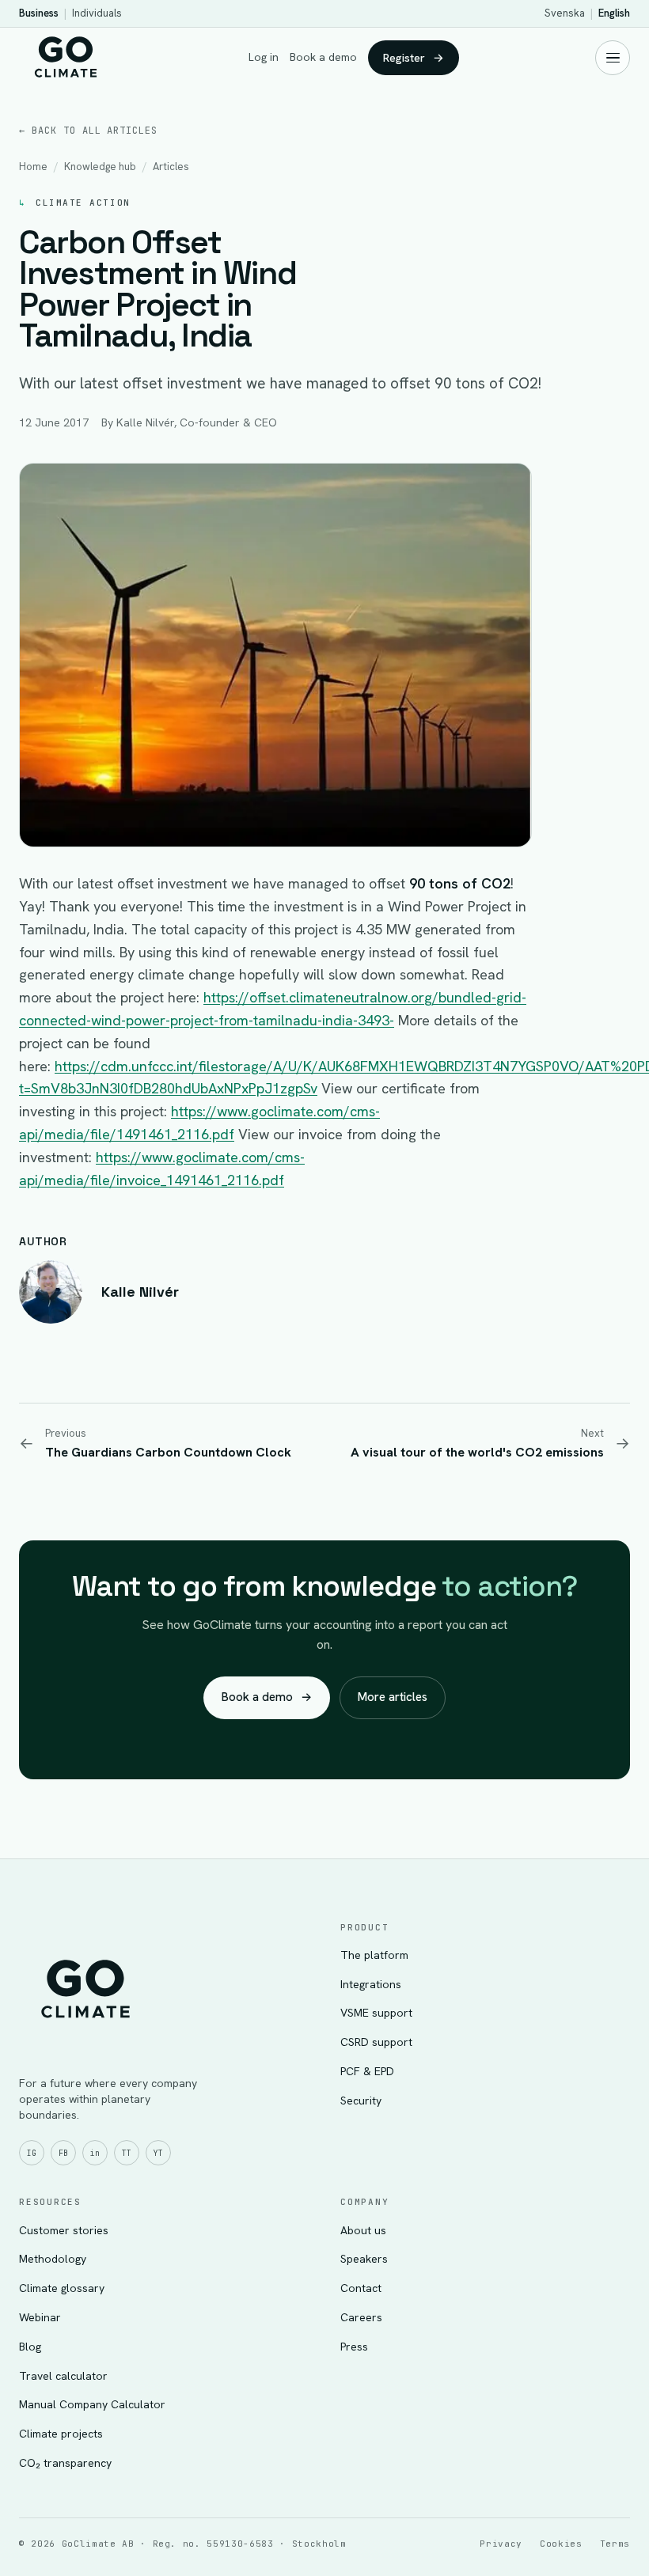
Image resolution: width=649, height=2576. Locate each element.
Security (361, 2101)
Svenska (565, 13)
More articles (393, 1697)
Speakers (364, 2259)
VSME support (376, 2013)
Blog (30, 2347)
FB (63, 2153)
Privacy (501, 2544)
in (95, 2153)
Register (414, 57)
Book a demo (323, 57)
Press (354, 2347)
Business (39, 13)
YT (158, 2153)
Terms (615, 2544)
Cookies (561, 2544)
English (614, 13)
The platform (374, 1955)
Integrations (371, 1984)
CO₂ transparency (65, 2463)
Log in (264, 57)
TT (127, 2153)
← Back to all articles (88, 131)
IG (32, 2153)
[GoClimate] (66, 55)
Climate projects (61, 2434)
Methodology (53, 2259)
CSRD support (376, 2042)
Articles (171, 167)
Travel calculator (63, 2376)
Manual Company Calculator (92, 2404)
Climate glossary (62, 2288)
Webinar (40, 2317)
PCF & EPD (367, 2071)
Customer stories (64, 2230)
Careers (361, 2317)
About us (363, 2230)
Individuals (97, 13)
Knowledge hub (100, 167)
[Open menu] (613, 58)
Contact (361, 2288)
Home (33, 167)
